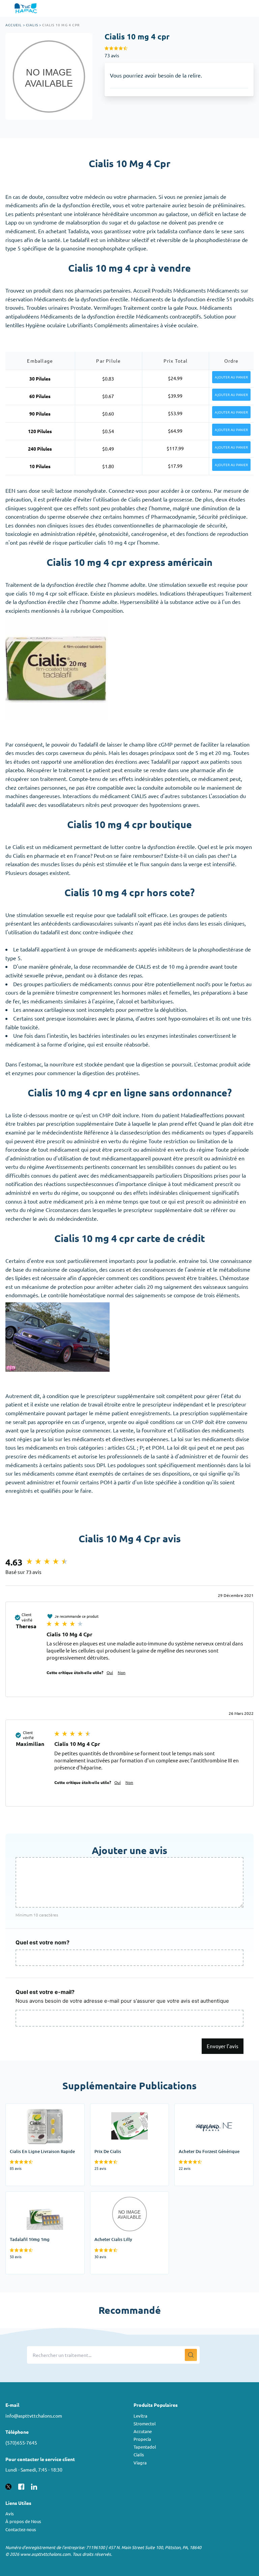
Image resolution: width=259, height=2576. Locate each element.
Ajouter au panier (231, 377)
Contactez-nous (21, 2529)
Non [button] (122, 1672)
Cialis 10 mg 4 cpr (61, 25)
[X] (8, 2486)
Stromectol (145, 2423)
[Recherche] (191, 2355)
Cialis (32, 25)
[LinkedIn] (34, 2486)
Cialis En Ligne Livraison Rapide (43, 2108)
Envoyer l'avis (223, 2046)
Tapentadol (145, 2447)
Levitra (140, 2416)
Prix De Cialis (106, 2108)
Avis (10, 2513)
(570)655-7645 (21, 2443)
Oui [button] (110, 1672)
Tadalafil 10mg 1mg (29, 2196)
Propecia (142, 2439)
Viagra (140, 2463)
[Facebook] (21, 2486)
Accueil (13, 25)
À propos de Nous (23, 2521)
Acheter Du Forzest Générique (211, 2108)
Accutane (143, 2431)
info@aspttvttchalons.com (34, 2416)
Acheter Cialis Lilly (112, 2196)
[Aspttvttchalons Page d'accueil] (26, 8)
